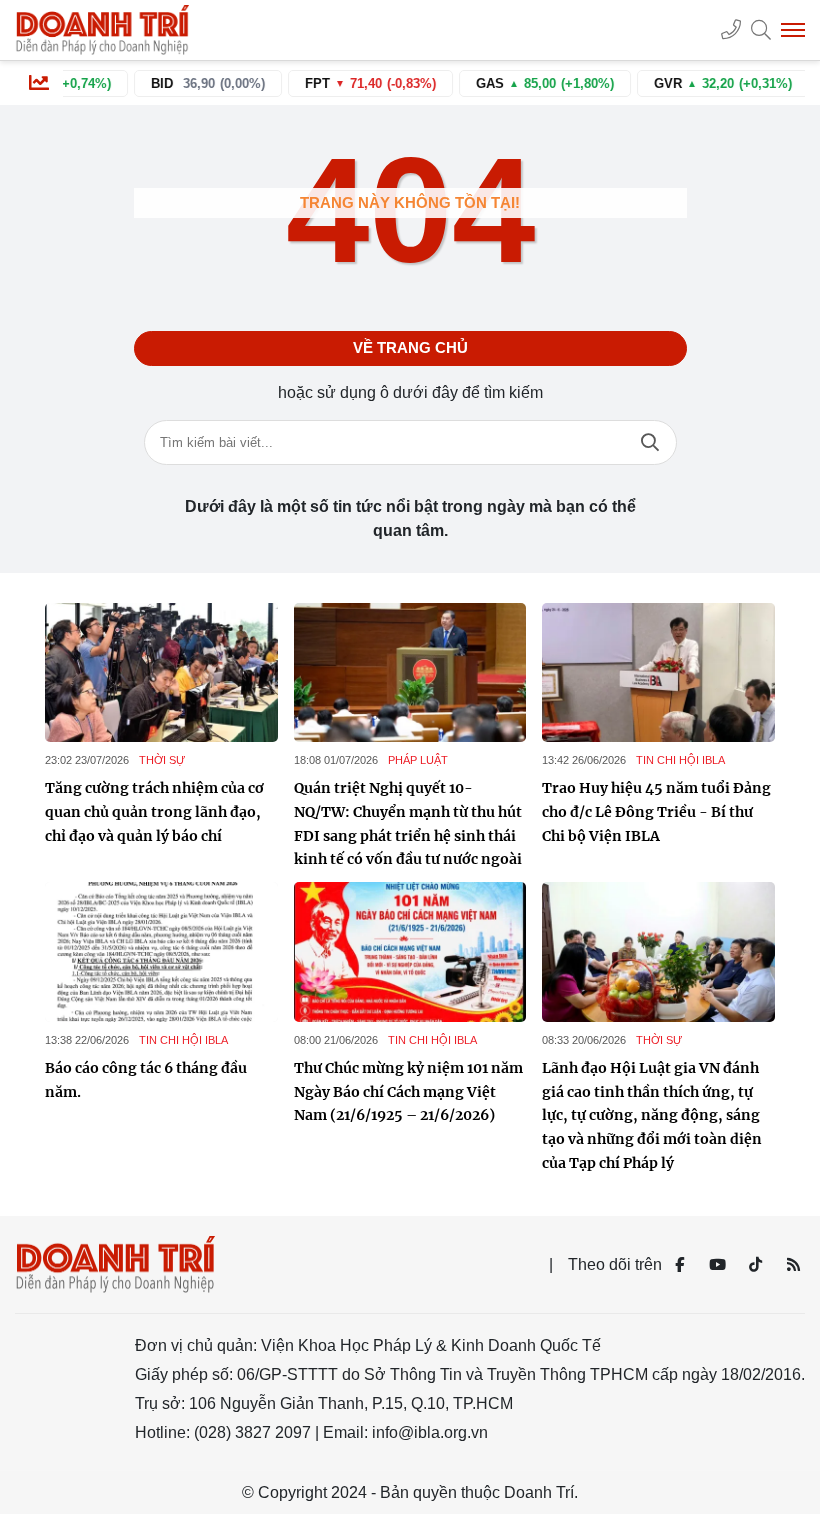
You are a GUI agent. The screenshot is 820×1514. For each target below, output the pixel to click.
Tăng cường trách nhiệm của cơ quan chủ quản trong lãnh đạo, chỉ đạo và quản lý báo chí (154, 812)
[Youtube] (717, 1265)
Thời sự (162, 760)
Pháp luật (418, 760)
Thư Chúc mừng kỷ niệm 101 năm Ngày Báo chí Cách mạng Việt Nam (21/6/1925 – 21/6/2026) (408, 1092)
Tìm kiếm (650, 442)
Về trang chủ (410, 347)
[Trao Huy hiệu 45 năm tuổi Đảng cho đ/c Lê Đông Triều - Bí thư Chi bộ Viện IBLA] (658, 673)
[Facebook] (679, 1265)
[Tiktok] (755, 1265)
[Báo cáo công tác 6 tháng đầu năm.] (161, 952)
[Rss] (793, 1265)
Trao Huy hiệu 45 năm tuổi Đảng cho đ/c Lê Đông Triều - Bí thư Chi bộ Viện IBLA (656, 812)
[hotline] (731, 30)
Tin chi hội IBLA (680, 760)
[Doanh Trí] (105, 30)
